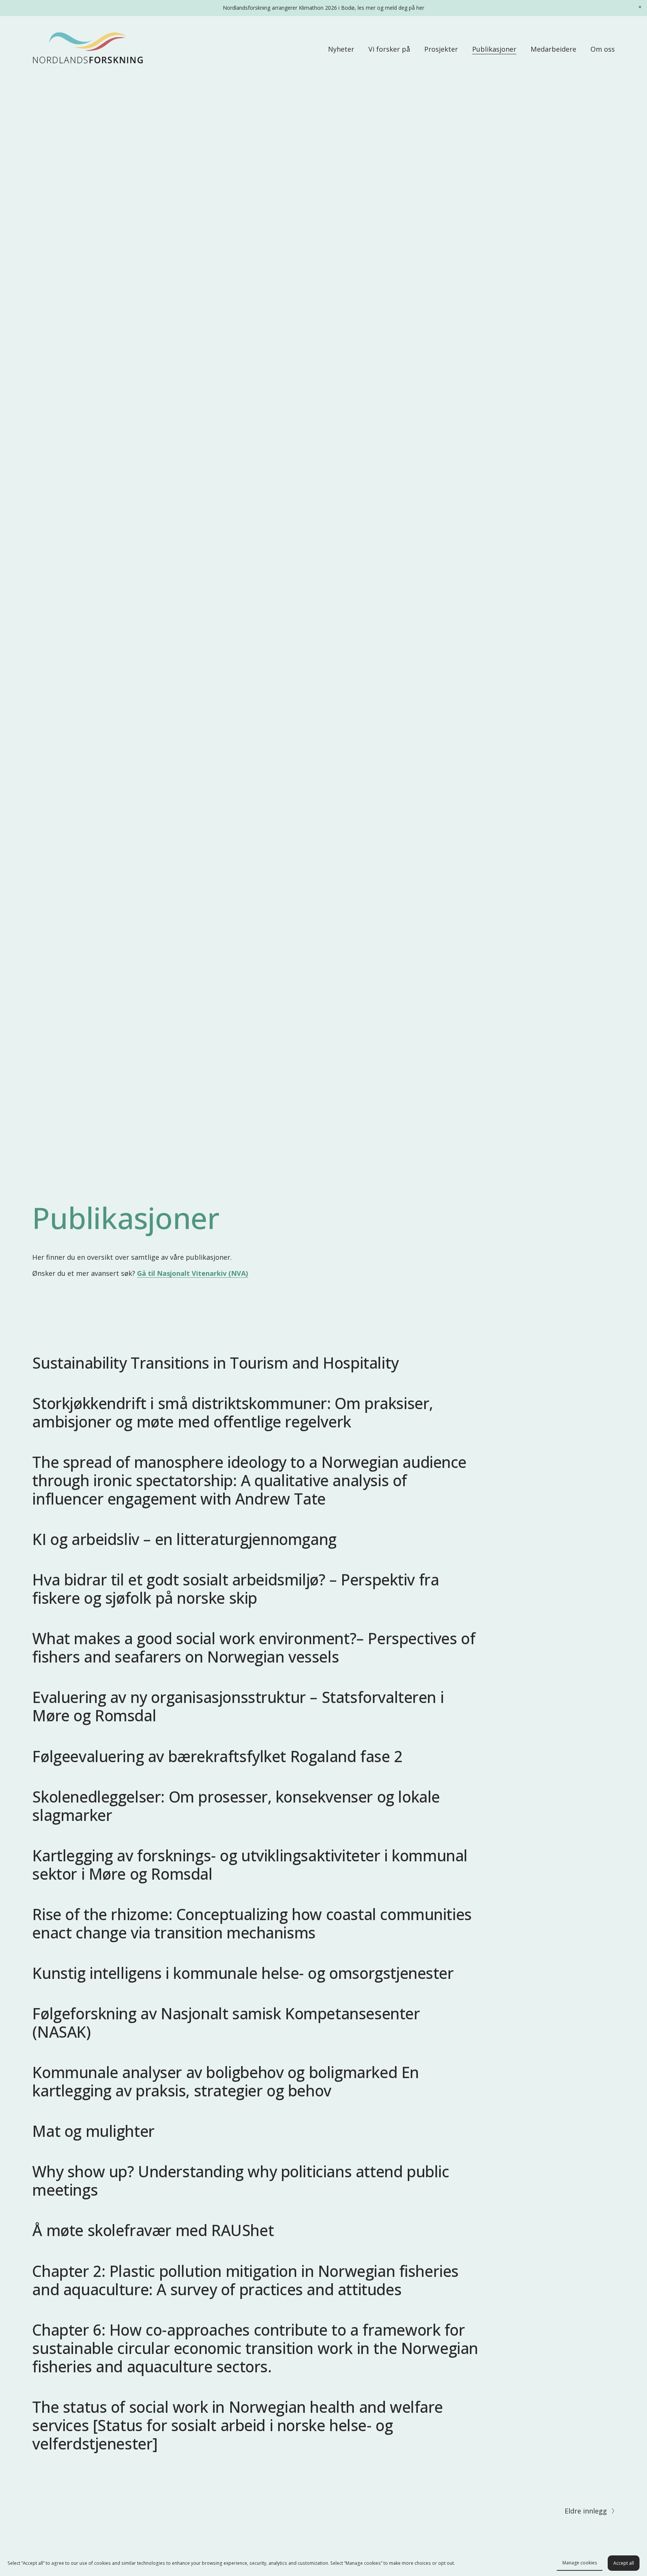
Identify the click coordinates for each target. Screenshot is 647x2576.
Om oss (603, 49)
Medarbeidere (553, 49)
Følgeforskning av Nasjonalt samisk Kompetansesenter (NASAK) (226, 2023)
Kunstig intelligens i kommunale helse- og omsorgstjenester (243, 1973)
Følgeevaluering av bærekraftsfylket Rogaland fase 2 (217, 1756)
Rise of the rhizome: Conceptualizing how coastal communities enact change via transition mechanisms (252, 1923)
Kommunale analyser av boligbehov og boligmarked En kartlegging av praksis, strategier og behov (226, 2081)
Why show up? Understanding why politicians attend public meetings (241, 2180)
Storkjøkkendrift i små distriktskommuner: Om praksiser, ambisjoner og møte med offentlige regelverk (233, 1412)
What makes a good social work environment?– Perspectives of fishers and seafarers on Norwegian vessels (254, 1647)
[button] (640, 7)
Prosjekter (441, 49)
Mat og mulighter (93, 2131)
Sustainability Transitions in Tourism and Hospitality (215, 1363)
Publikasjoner (494, 49)
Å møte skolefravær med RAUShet (153, 2230)
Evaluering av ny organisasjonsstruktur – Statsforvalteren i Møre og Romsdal (238, 1706)
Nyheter (341, 49)
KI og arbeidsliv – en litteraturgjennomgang (184, 1539)
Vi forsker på (389, 49)
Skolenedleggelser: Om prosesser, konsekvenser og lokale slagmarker (236, 1806)
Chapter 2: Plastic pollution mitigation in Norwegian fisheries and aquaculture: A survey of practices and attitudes (245, 2280)
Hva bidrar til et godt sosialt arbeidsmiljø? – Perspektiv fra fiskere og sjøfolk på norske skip (236, 1589)
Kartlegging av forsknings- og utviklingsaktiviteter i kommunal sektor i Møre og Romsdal (250, 1865)
